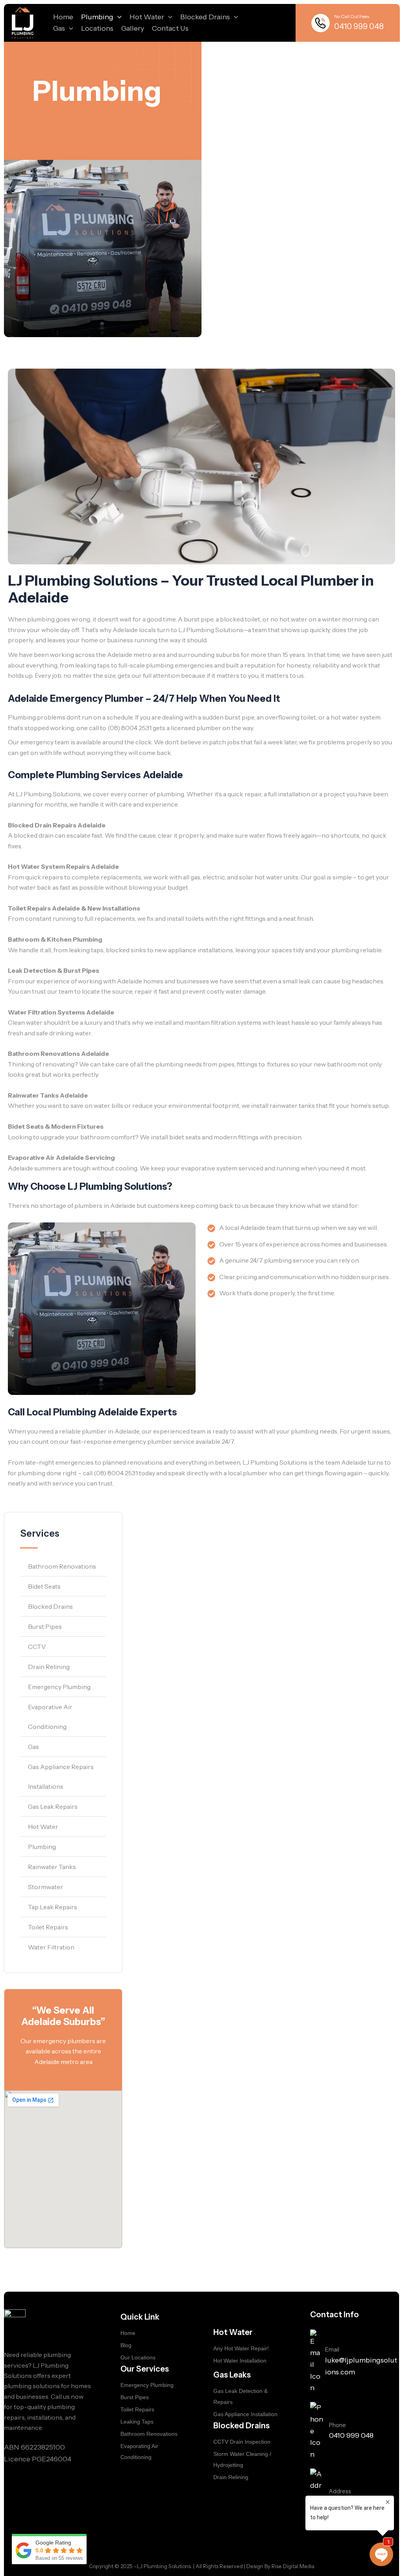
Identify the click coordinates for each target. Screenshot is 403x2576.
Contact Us (170, 28)
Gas (59, 28)
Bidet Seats (44, 1586)
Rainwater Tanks (52, 1867)
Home (63, 17)
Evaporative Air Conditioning (50, 1717)
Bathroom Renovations (62, 1566)
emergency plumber (142, 1441)
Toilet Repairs (48, 1927)
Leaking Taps (137, 2422)
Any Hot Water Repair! (241, 2348)
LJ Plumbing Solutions (211, 630)
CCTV (37, 1647)
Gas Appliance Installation (245, 2414)
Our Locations (138, 2357)
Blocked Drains (205, 17)
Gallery (133, 28)
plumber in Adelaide (111, 1431)
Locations (97, 28)
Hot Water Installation (240, 2361)
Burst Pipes (45, 1626)
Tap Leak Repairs (53, 1907)
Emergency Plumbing (59, 1687)
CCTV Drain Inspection (242, 2442)
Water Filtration (51, 1947)
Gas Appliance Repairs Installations (61, 1777)
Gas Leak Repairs (53, 1806)
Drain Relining (49, 1667)
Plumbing (97, 17)
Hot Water (147, 17)
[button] (117, 17)
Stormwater (45, 1887)
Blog (126, 2345)
